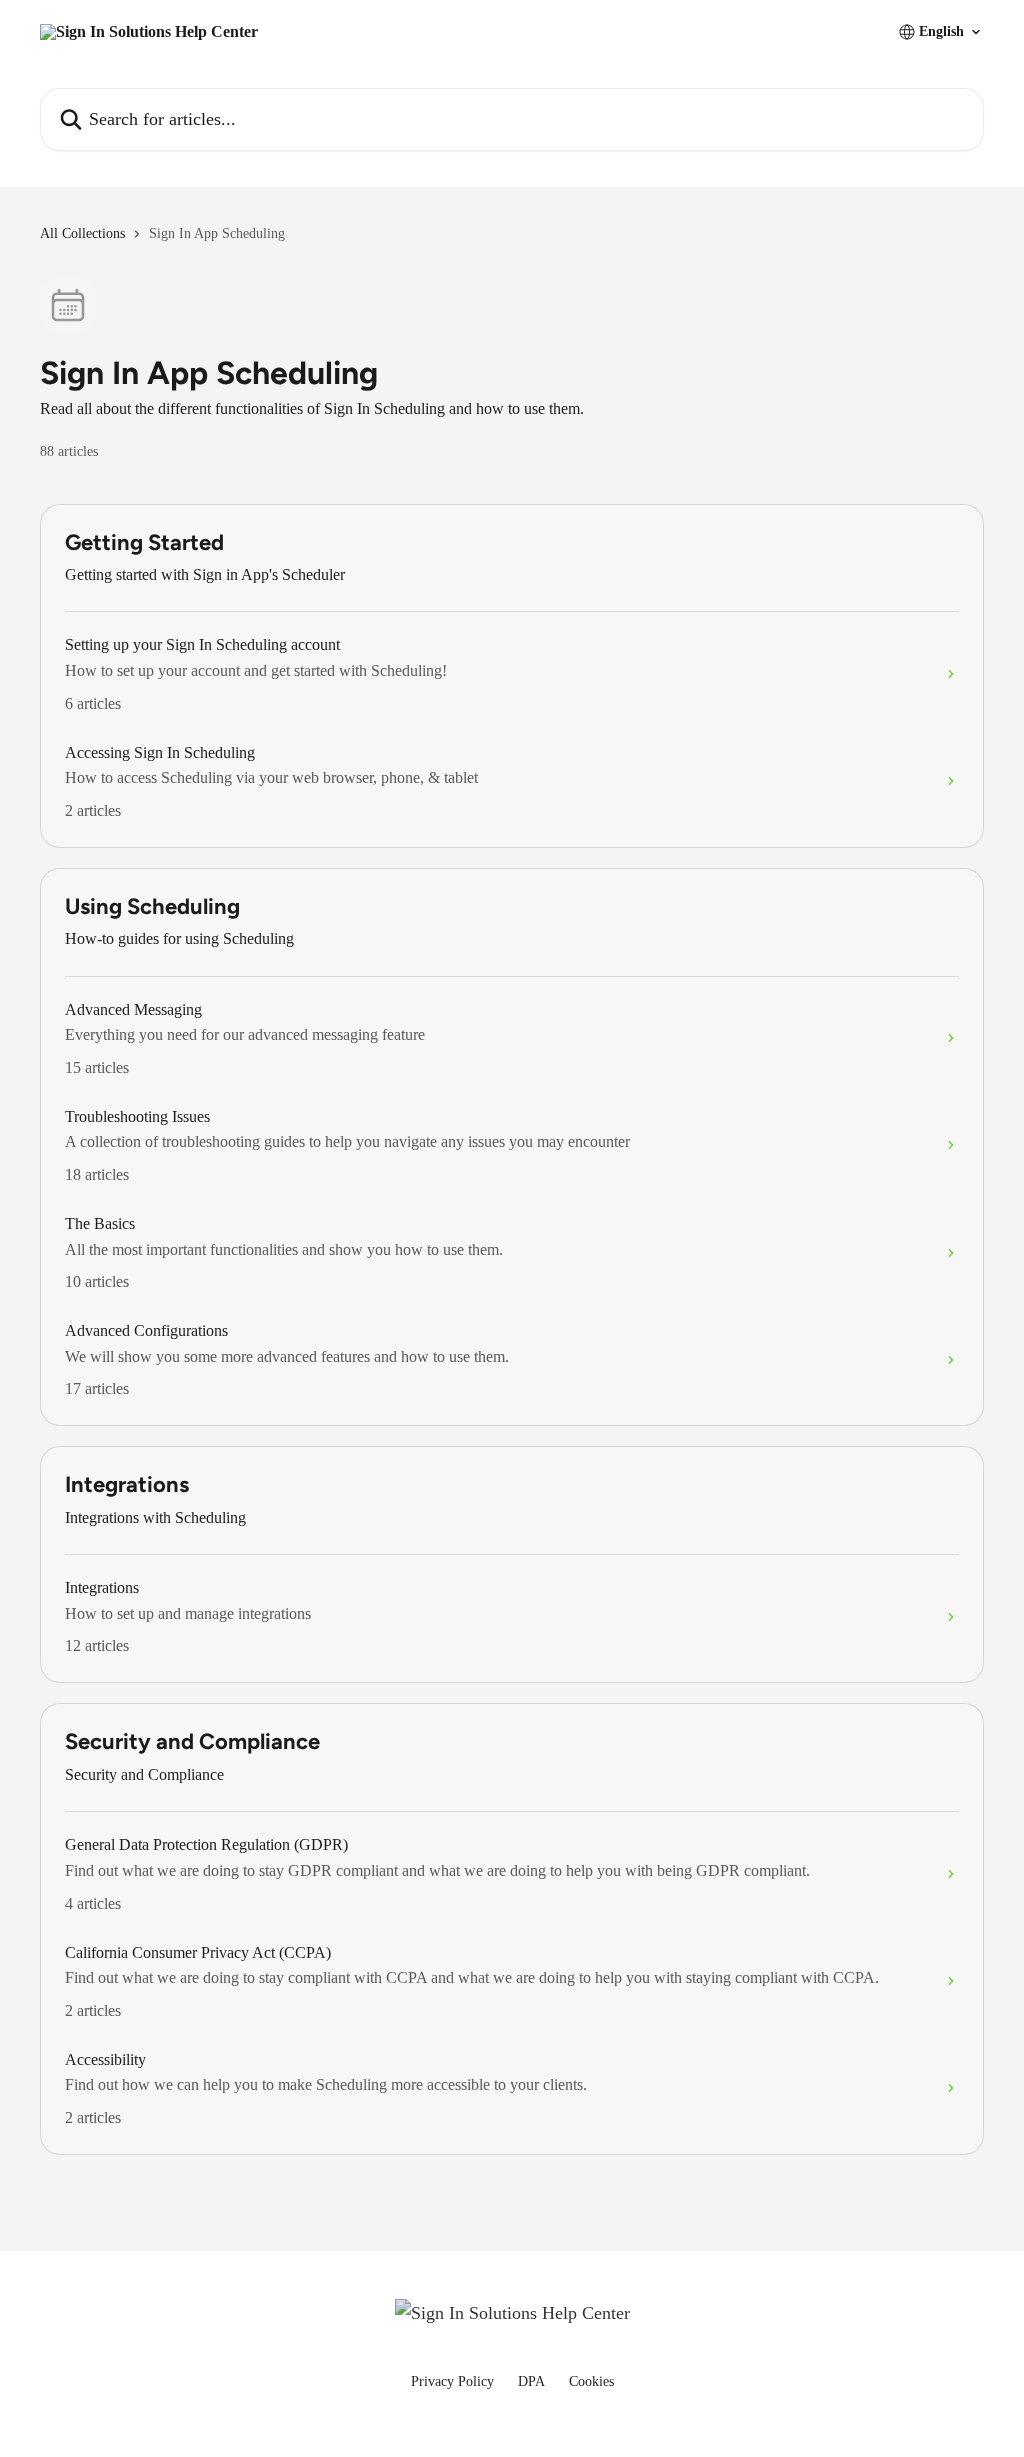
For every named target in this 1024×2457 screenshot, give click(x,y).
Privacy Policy (452, 2381)
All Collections (82, 233)
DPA (531, 2381)
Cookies (591, 2381)
